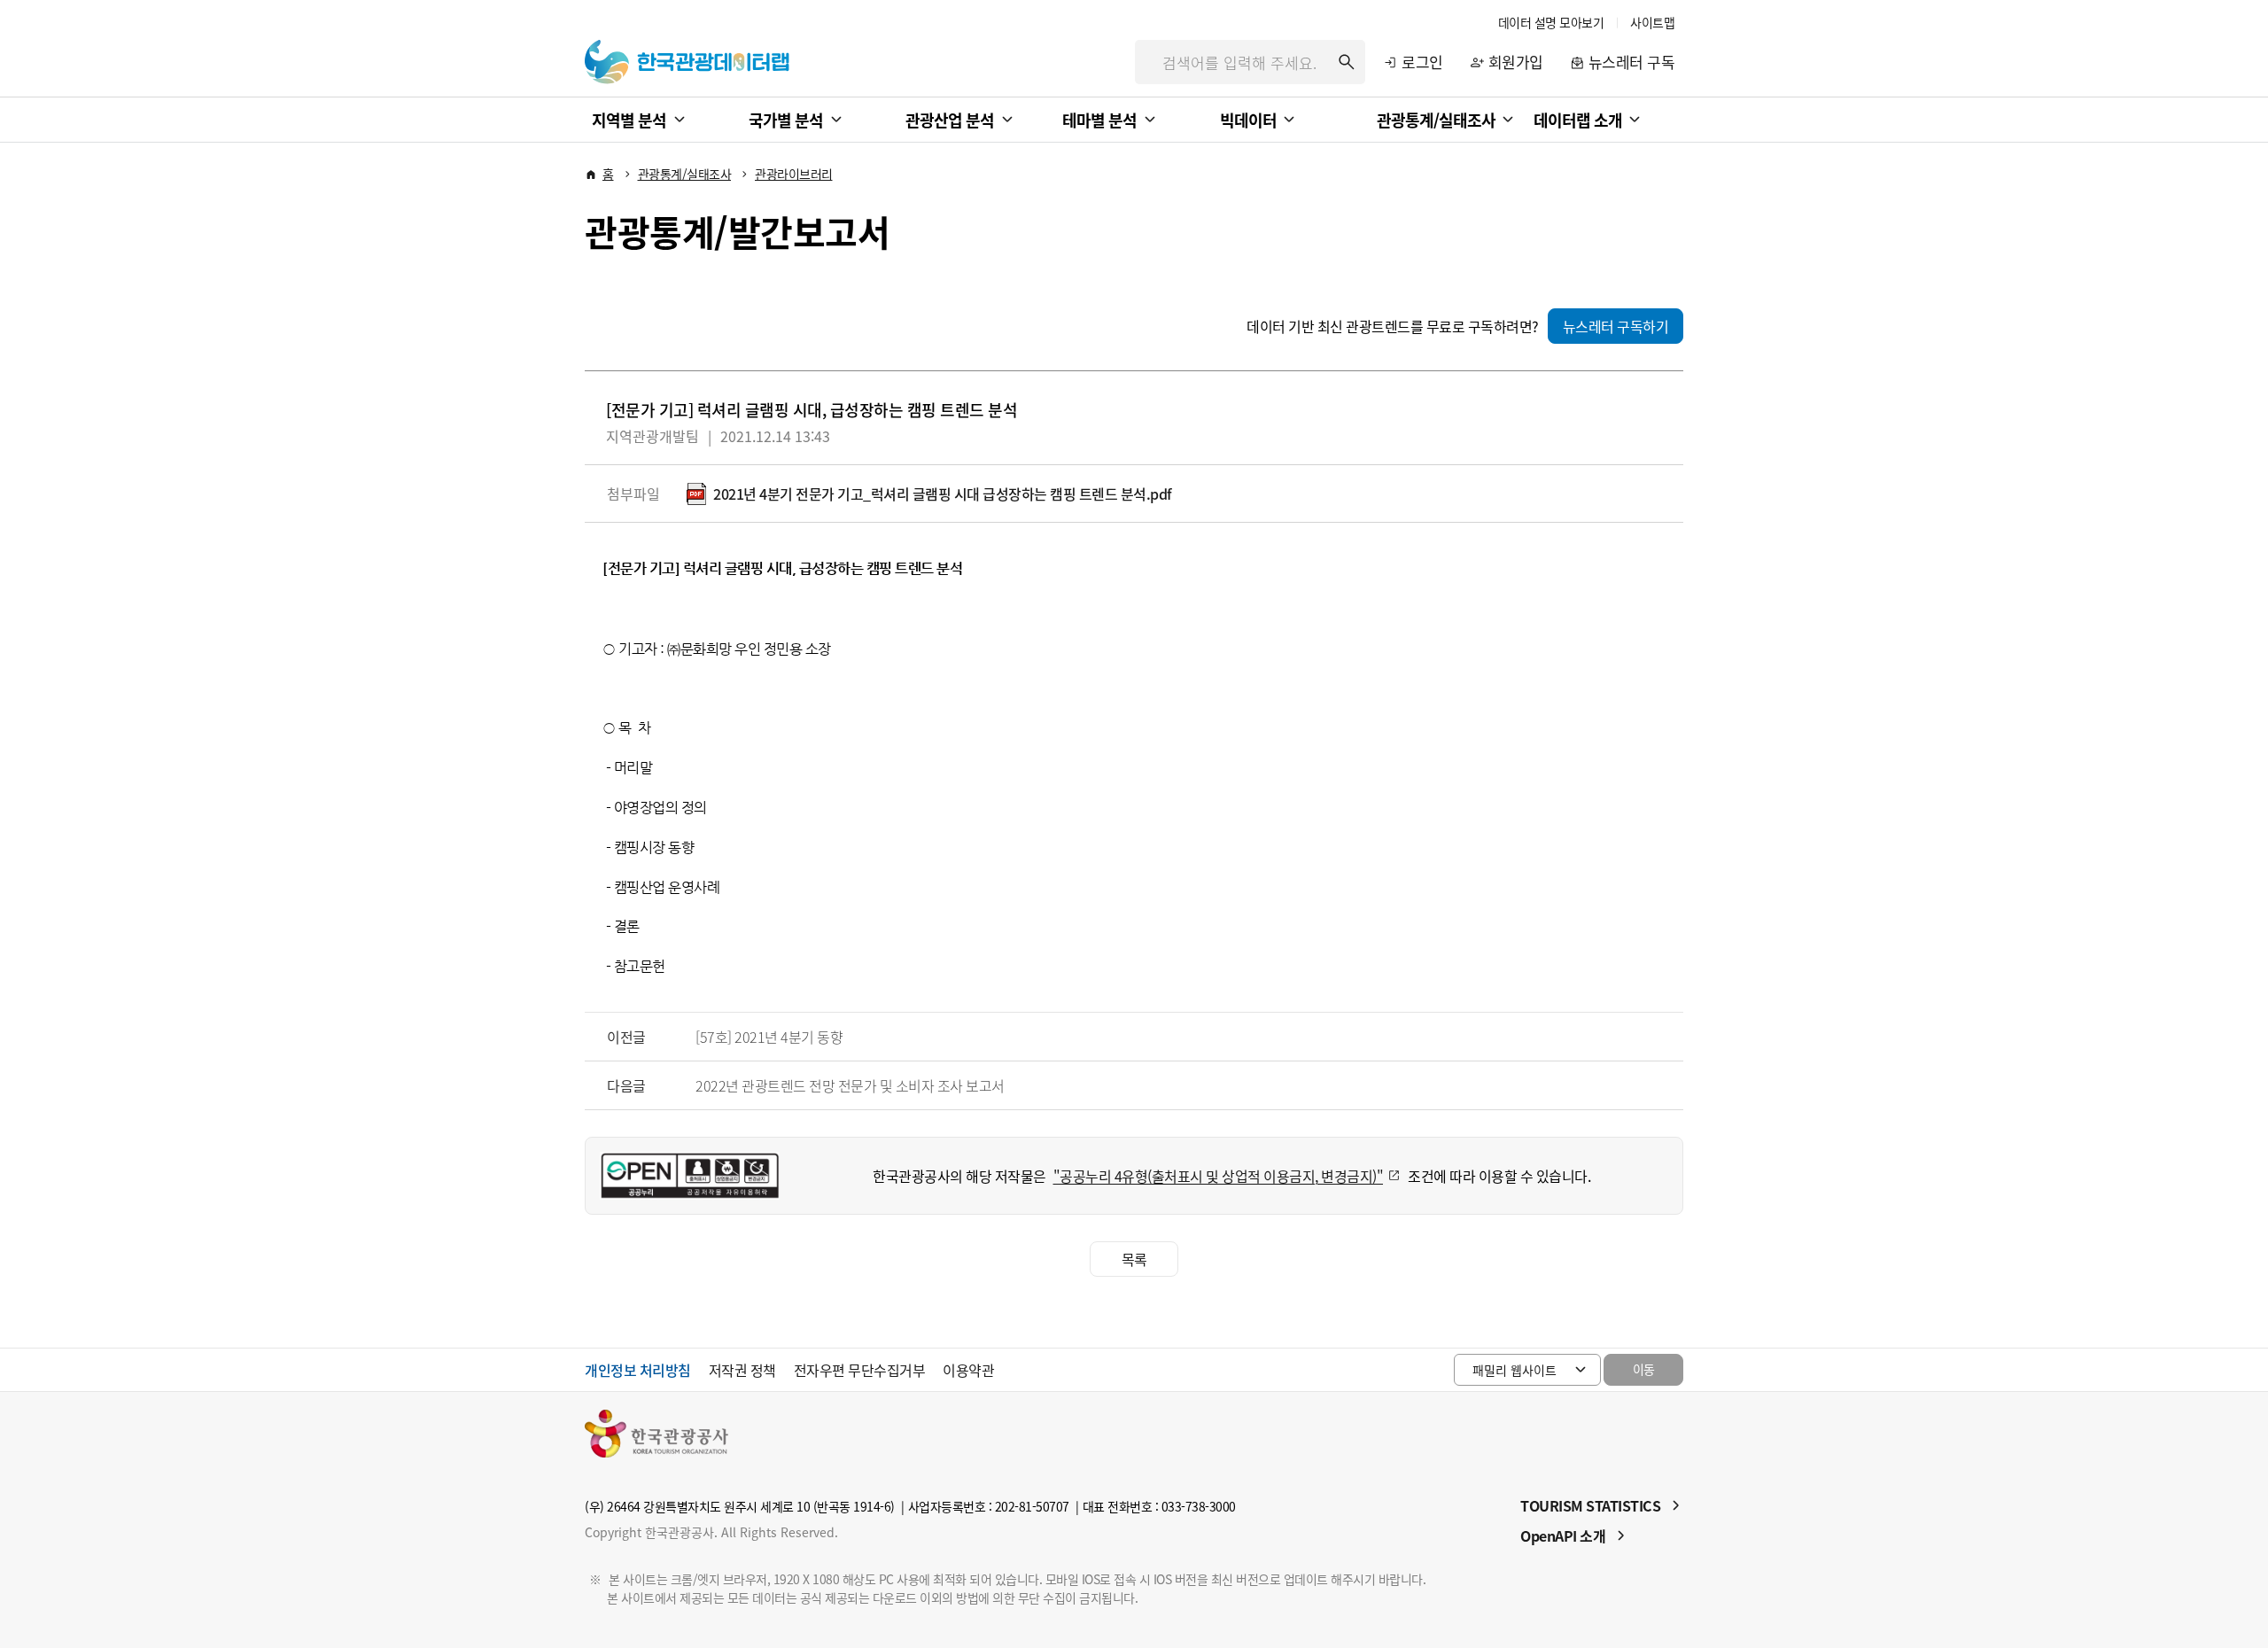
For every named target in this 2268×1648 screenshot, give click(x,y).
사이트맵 (1652, 22)
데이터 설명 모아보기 (1551, 22)
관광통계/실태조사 (1436, 120)
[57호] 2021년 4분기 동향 (769, 1037)
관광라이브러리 (794, 174)
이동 (1644, 1369)
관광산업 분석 (950, 120)
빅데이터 (1248, 120)
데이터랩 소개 (1578, 120)
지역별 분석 (629, 120)
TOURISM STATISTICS (1590, 1505)
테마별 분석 (1099, 120)
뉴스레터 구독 (1632, 62)
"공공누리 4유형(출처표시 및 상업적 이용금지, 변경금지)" (1219, 1176)
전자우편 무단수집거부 (860, 1370)
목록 (1134, 1259)
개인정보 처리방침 (638, 1370)
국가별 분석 (786, 120)
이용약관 (968, 1370)
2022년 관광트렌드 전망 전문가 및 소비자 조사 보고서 (850, 1085)
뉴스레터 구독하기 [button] (1616, 326)
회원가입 (1516, 62)
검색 (1347, 62)
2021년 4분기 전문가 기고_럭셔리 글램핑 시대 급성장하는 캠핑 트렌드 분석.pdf (943, 494)
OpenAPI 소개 (1563, 1535)
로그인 (1422, 62)
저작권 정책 (742, 1370)
